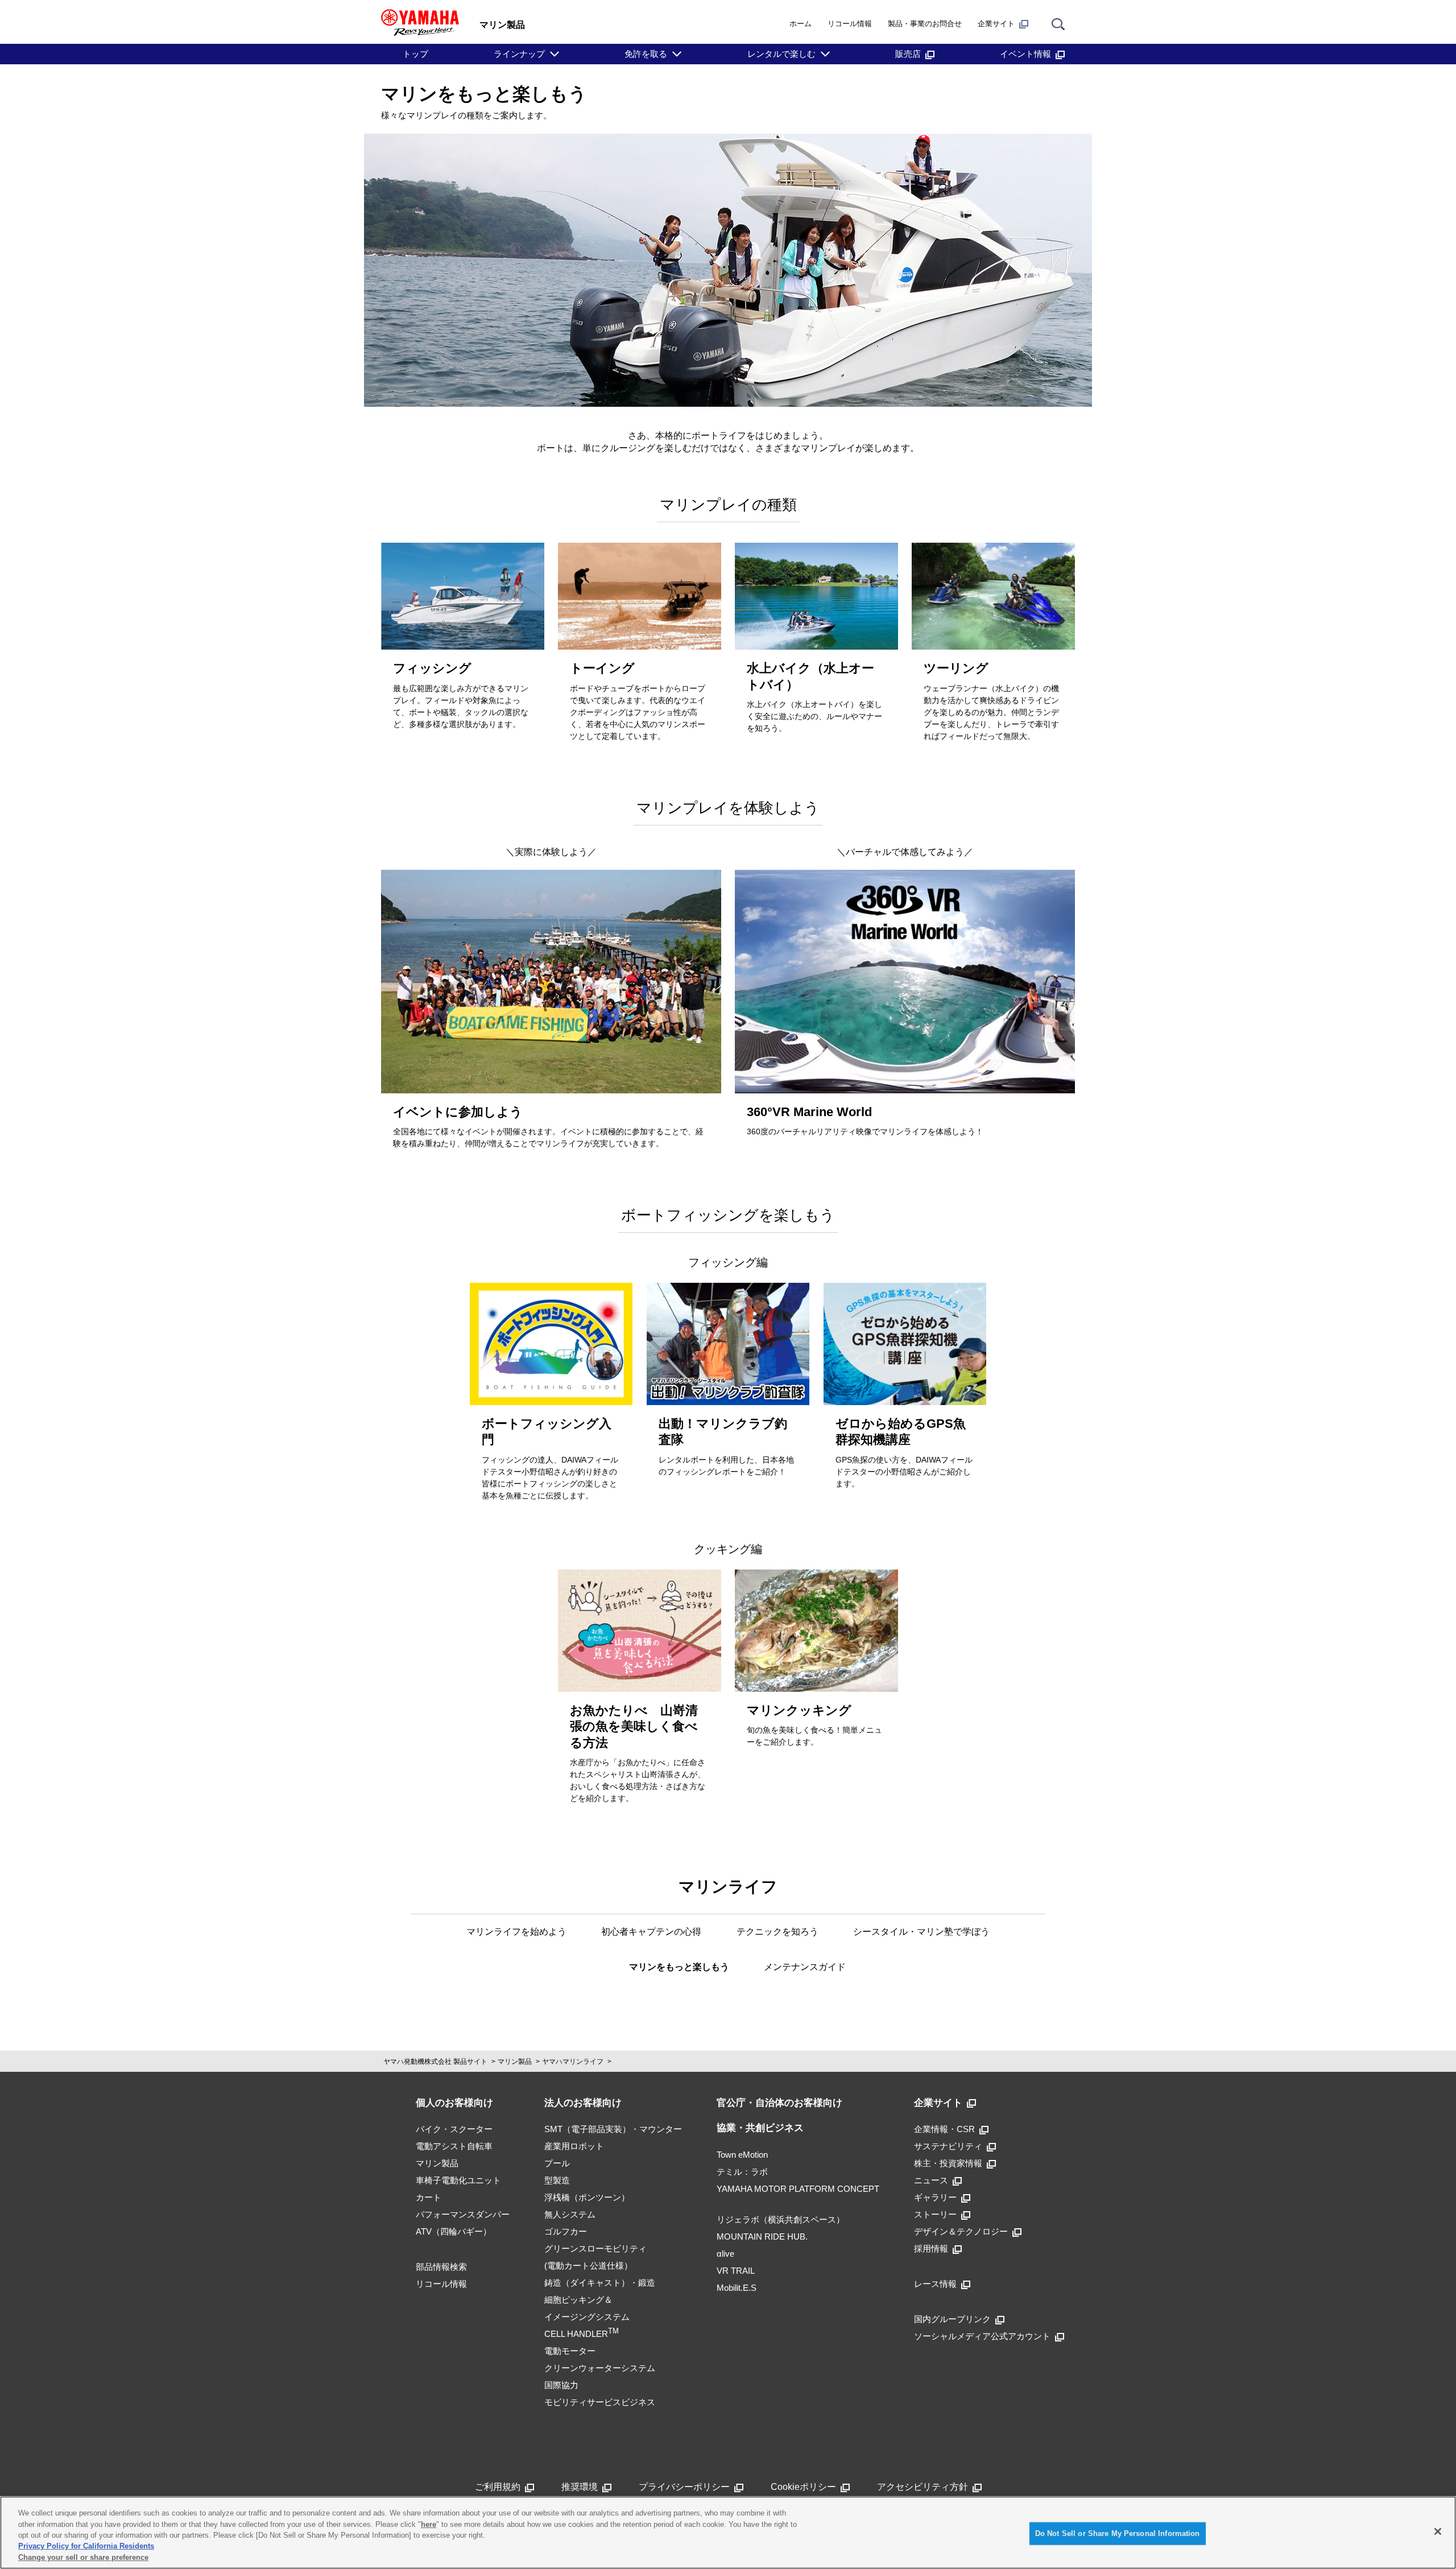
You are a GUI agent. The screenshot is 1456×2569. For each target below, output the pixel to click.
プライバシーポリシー (684, 2487)
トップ (415, 54)
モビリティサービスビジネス (600, 2402)
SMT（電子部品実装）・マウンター (613, 2129)
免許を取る (646, 54)
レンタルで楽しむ (781, 54)
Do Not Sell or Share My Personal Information (1118, 2533)
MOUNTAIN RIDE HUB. (762, 2236)
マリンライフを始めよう (516, 1932)
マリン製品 (515, 2062)
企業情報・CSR (944, 2129)
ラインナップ (519, 54)
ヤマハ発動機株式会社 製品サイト (435, 2062)
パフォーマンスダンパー (463, 2214)
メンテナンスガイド (805, 1967)
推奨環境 (580, 2487)
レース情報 (935, 2284)
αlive (725, 2254)
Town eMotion (742, 2155)
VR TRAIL (736, 2271)
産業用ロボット (574, 2146)
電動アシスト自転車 (454, 2146)
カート (429, 2197)
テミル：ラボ (742, 2172)
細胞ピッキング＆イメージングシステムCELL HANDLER (587, 2317)
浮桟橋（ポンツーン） (587, 2197)
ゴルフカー (566, 2231)
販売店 (908, 54)
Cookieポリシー (803, 2487)
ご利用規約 (498, 2487)
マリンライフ (728, 1887)
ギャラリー (935, 2197)
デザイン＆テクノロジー (961, 2231)
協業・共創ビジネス (760, 2128)
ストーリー (935, 2214)
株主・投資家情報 (948, 2163)
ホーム (801, 24)
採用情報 (931, 2248)
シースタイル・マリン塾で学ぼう (921, 1932)
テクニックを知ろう (777, 1932)
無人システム (570, 2214)
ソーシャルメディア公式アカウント (982, 2336)
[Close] (1438, 2531)
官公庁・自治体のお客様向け (779, 2103)
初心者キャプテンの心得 (651, 1932)
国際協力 (561, 2385)
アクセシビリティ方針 (923, 2487)
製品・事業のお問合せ (925, 24)
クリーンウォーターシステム (600, 2368)
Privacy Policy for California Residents (86, 2547)
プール (557, 2163)
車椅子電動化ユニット (458, 2180)
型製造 (557, 2180)
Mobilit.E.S (737, 2288)
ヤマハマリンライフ (573, 2062)
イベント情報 (1025, 54)
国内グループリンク (952, 2319)
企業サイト (996, 24)
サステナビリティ (948, 2146)
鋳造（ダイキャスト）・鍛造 (600, 2283)
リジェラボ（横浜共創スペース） (781, 2219)
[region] (728, 2533)
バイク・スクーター (454, 2129)
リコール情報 (850, 24)
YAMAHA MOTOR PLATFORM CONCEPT (798, 2189)
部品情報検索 (441, 2267)
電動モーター (570, 2351)
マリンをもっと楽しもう (679, 1967)
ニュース (931, 2180)
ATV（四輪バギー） (454, 2231)
